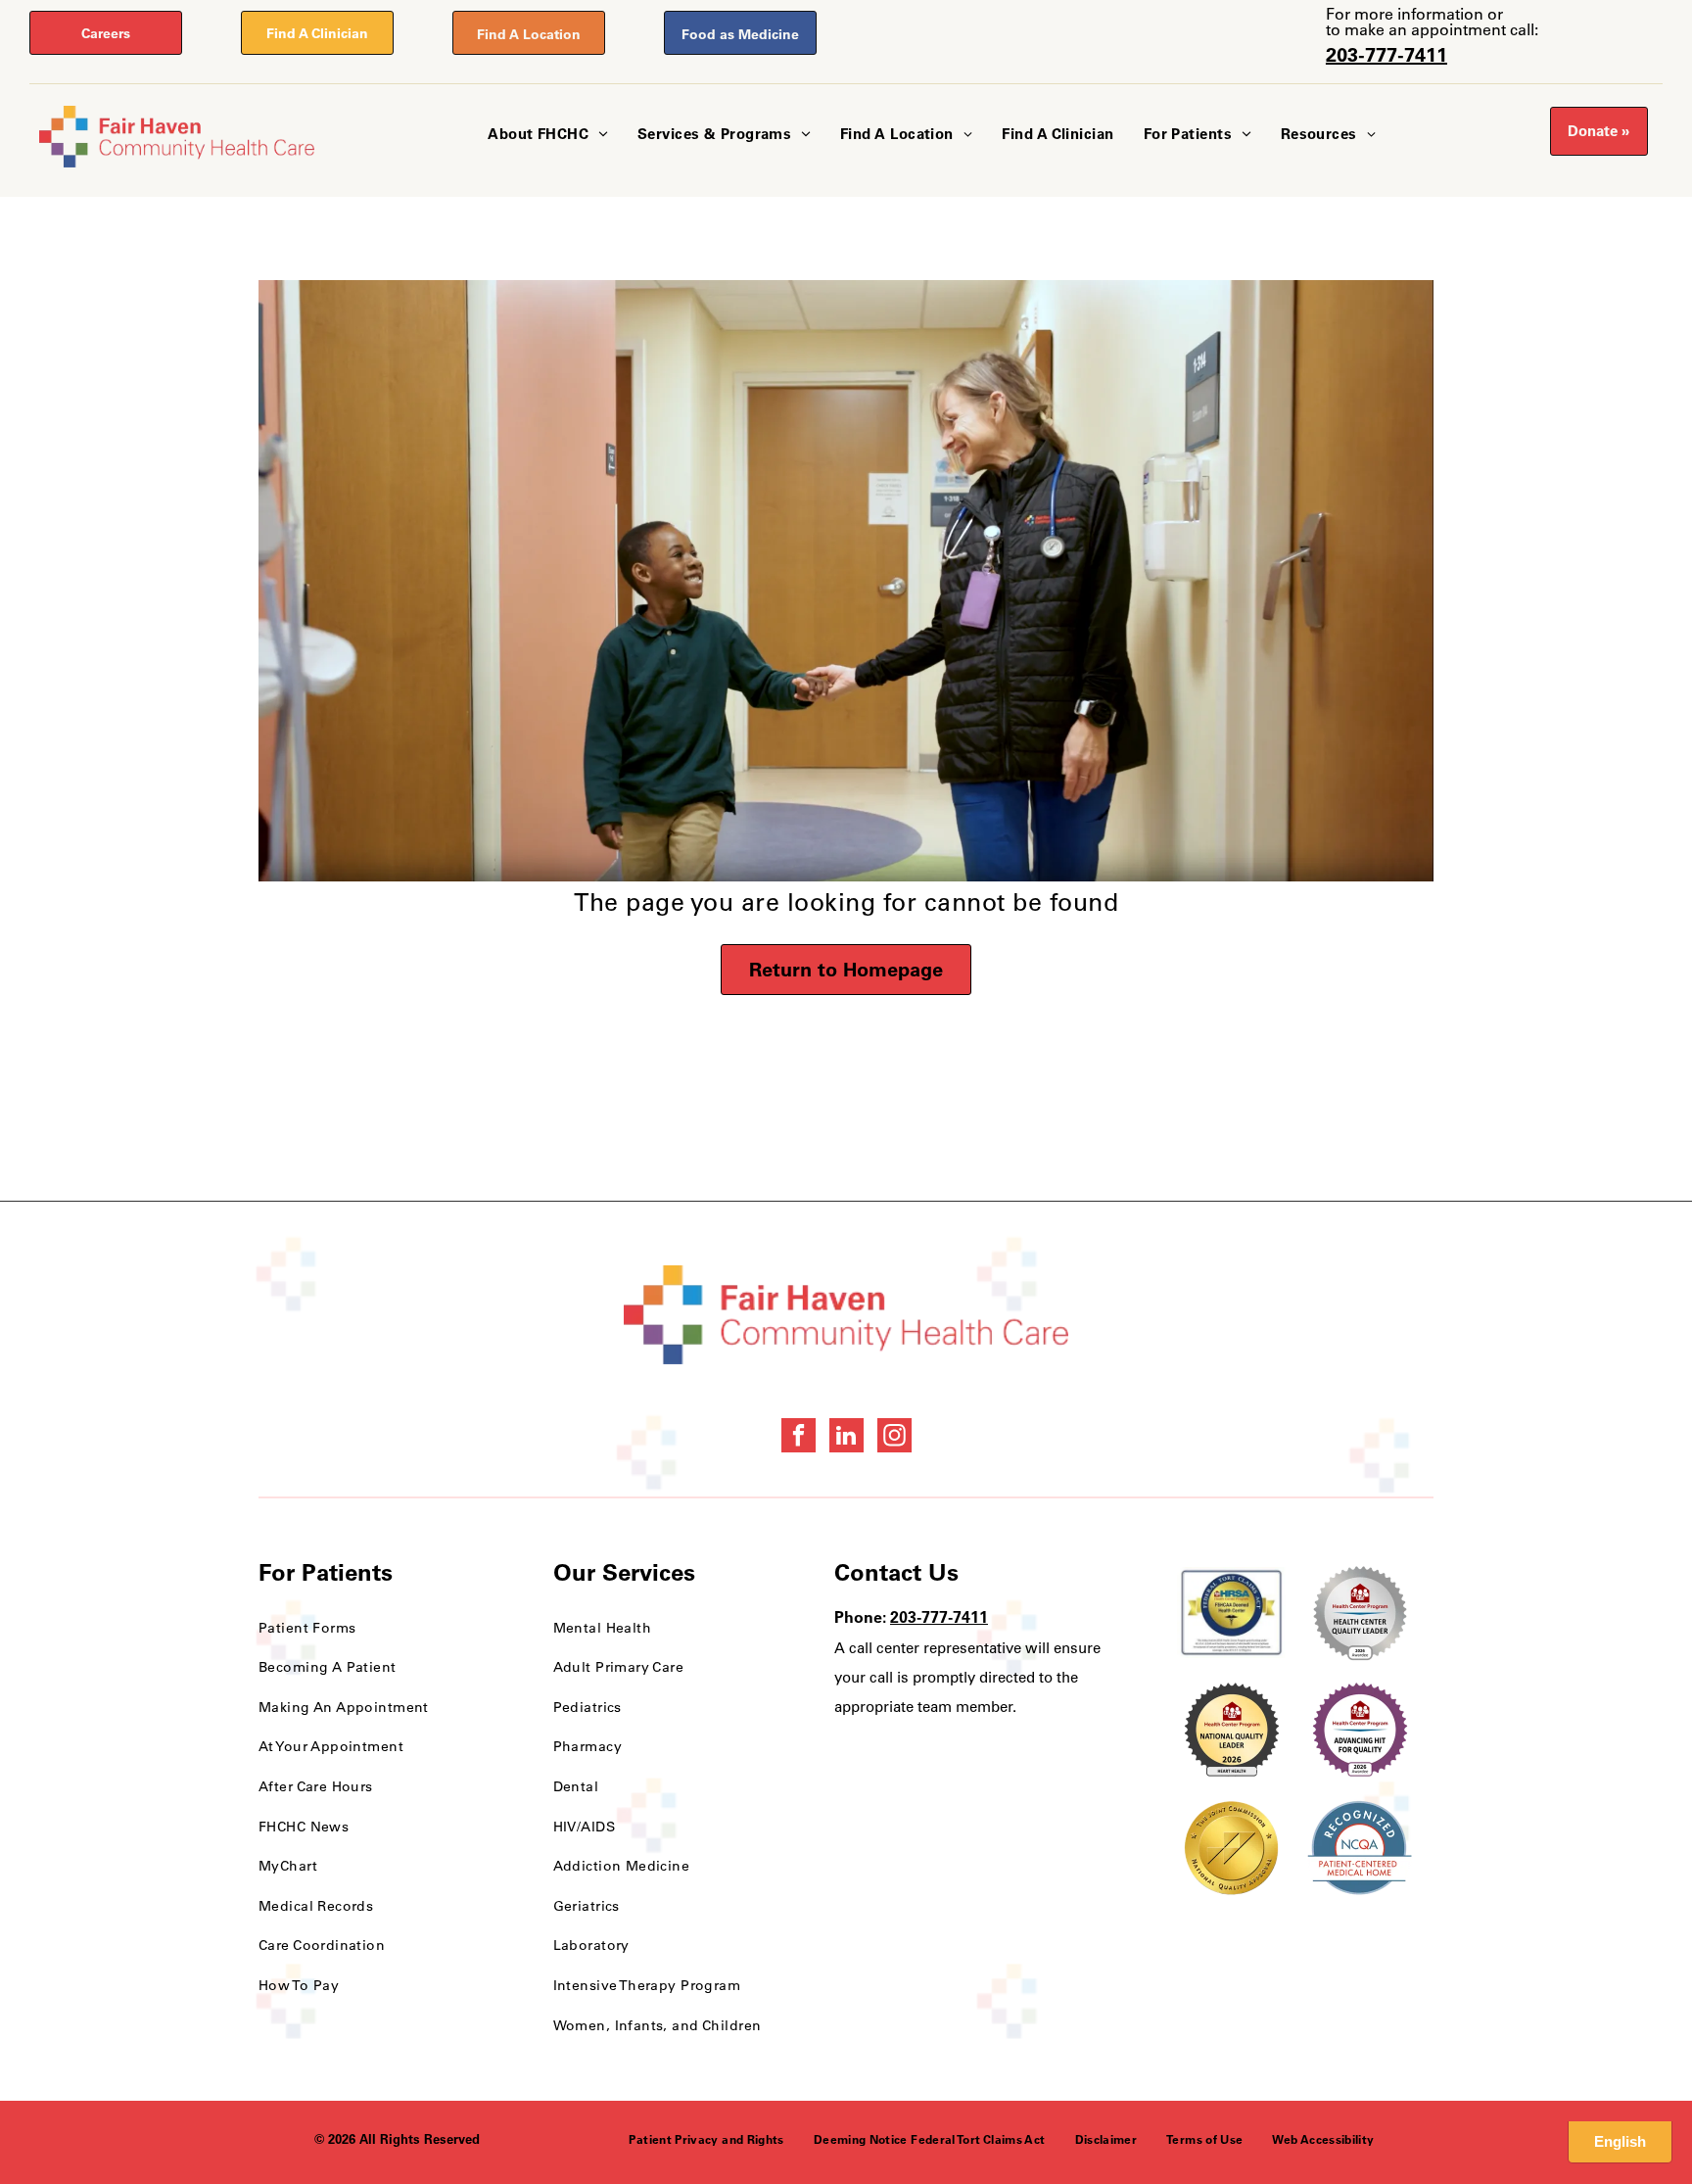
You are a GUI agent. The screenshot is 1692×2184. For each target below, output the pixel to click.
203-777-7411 (1386, 54)
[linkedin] (846, 1438)
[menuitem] (548, 135)
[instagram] (894, 1438)
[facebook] (799, 1438)
